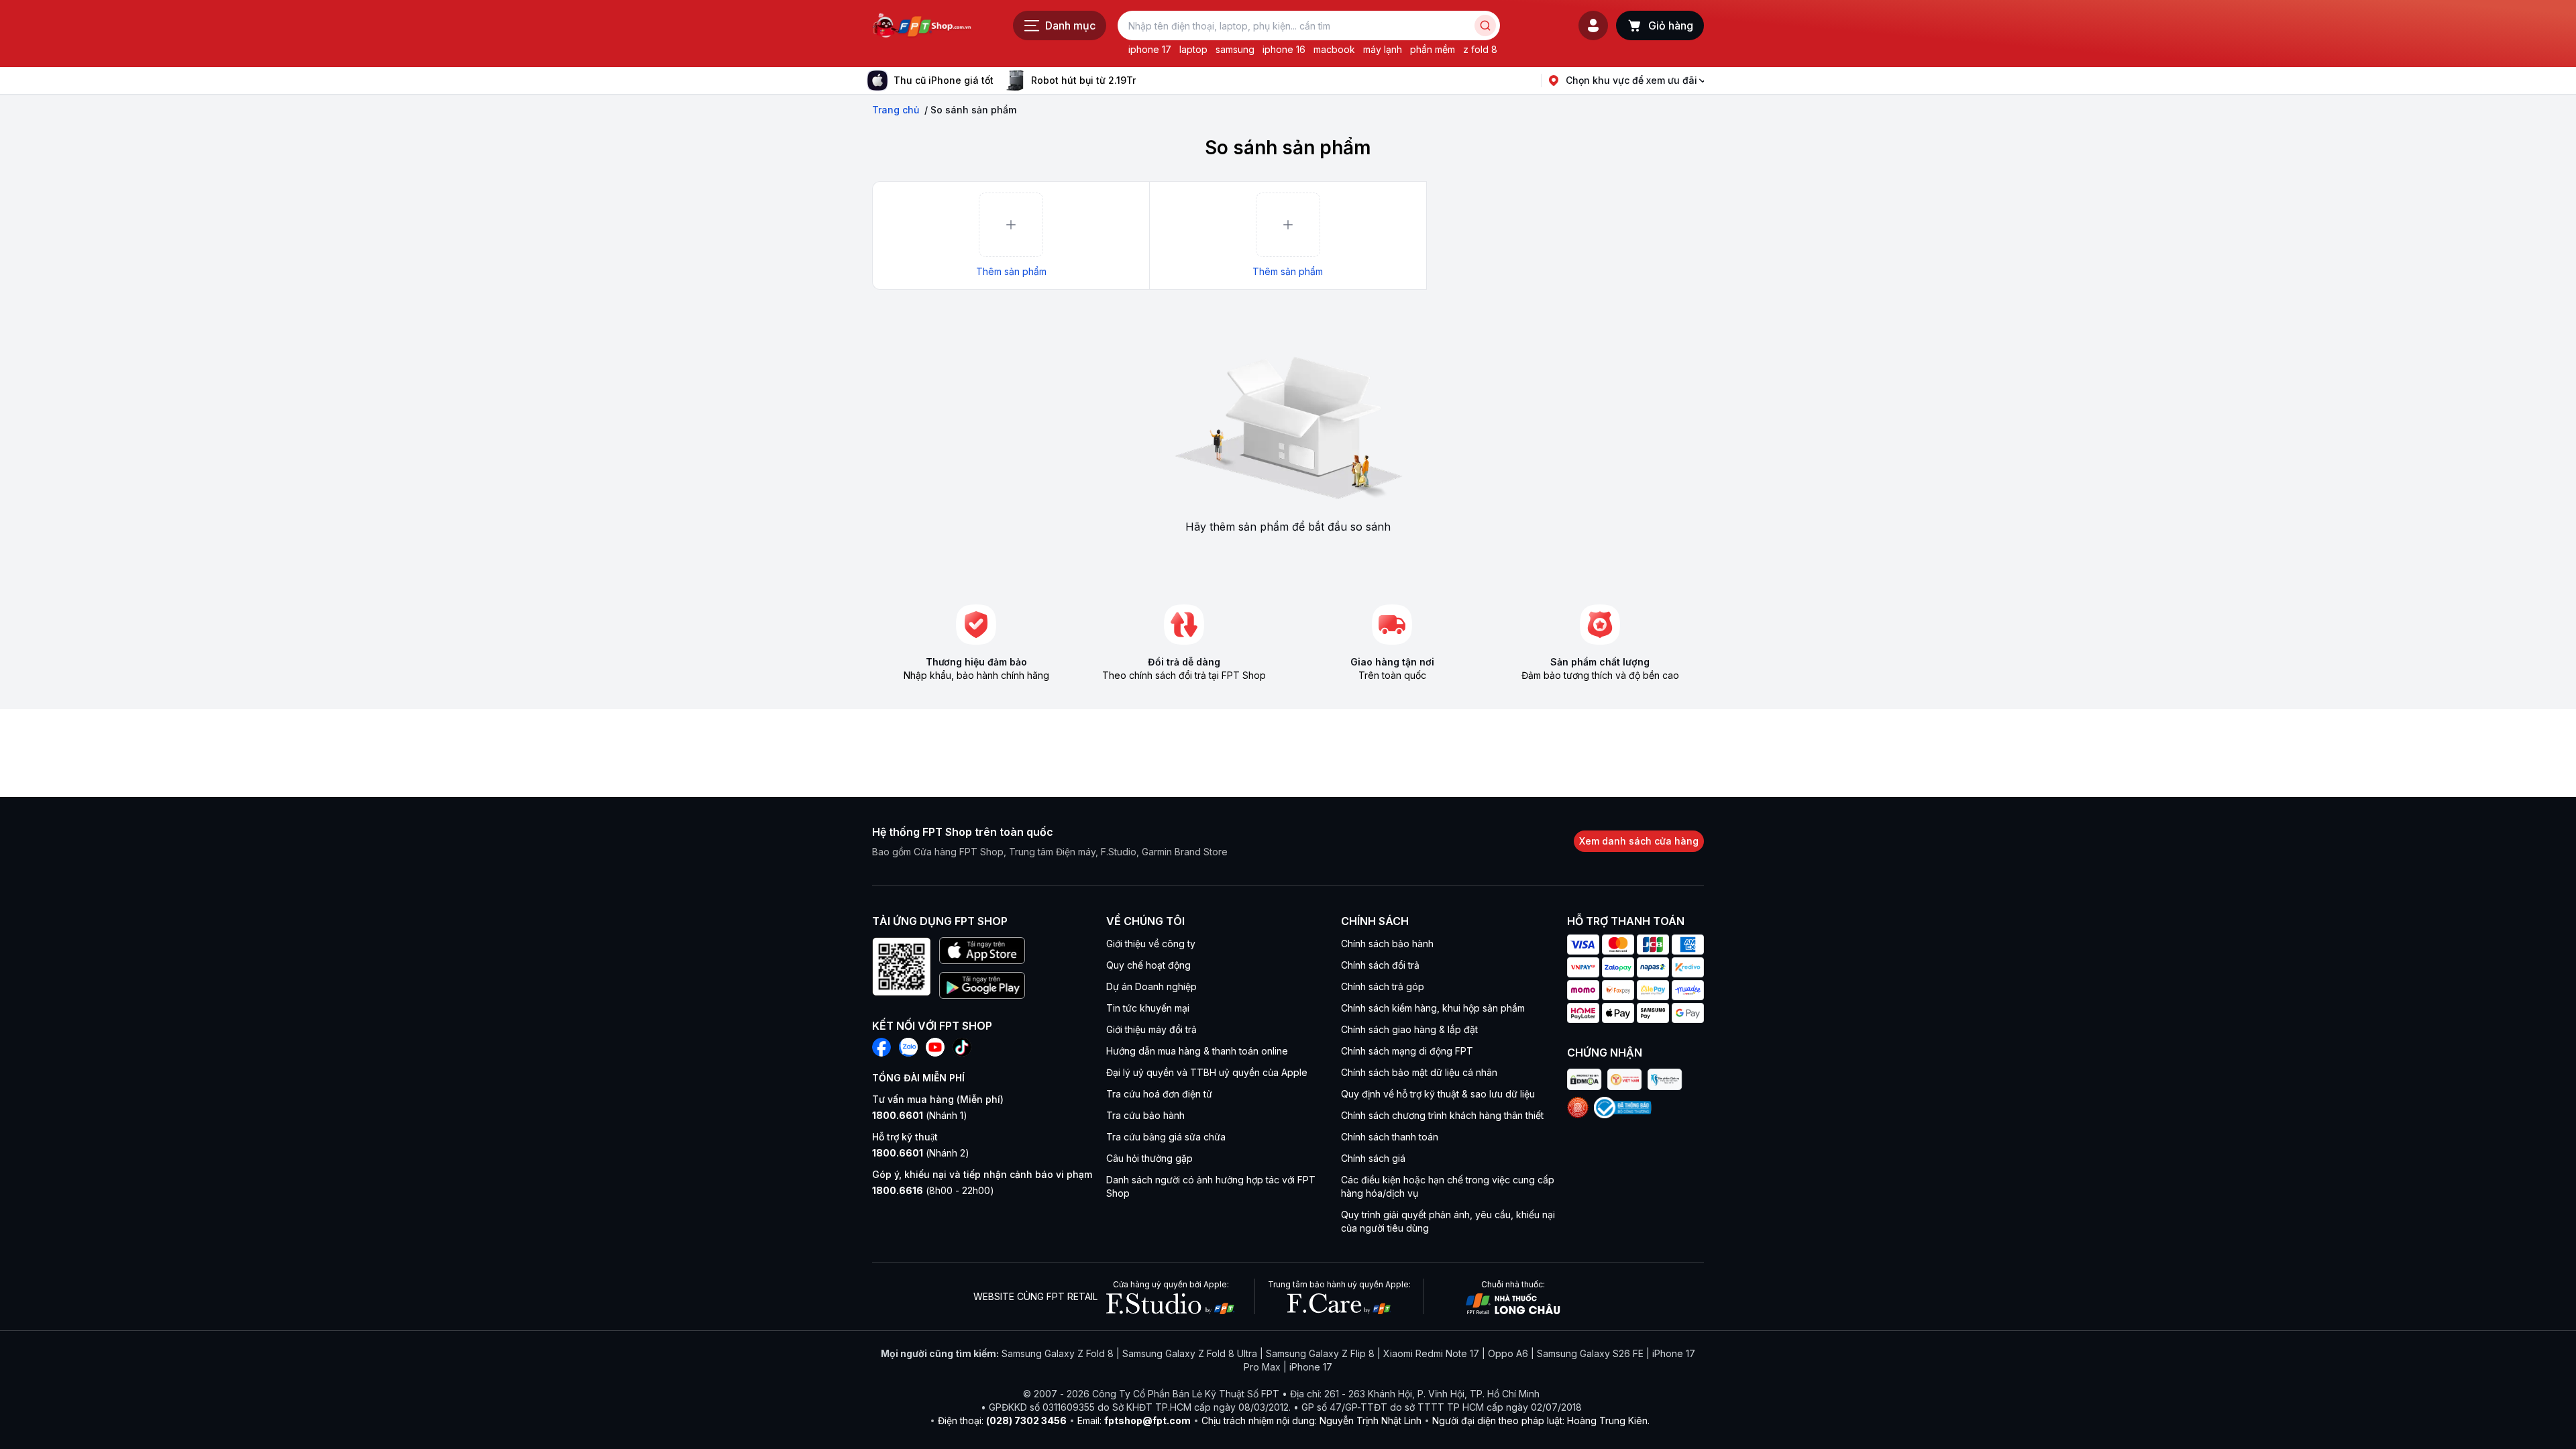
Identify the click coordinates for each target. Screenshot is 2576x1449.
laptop (1193, 49)
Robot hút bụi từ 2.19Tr (1083, 80)
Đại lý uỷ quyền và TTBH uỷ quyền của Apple (1207, 1072)
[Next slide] (1146, 80)
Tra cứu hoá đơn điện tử (1159, 1094)
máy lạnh (1383, 49)
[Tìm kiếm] (1485, 25)
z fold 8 (1480, 49)
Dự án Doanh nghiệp (1151, 986)
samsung (1235, 49)
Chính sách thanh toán (1390, 1137)
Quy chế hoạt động (1148, 965)
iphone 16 (1284, 49)
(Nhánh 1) (920, 1115)
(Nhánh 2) (921, 1153)
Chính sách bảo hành (1387, 944)
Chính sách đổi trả (1380, 965)
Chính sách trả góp (1383, 986)
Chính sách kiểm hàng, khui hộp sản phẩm (1433, 1008)
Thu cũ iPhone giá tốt (944, 80)
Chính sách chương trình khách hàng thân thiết (1442, 1115)
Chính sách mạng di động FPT (1407, 1051)
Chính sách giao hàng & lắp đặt (1409, 1029)
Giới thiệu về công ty (1151, 944)
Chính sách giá (1373, 1158)
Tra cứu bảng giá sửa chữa (1166, 1137)
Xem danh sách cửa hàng (1639, 841)
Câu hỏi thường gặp (1149, 1158)
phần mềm (1433, 49)
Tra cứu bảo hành (1145, 1115)
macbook (1334, 49)
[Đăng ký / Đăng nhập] (1593, 25)
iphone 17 (1150, 49)
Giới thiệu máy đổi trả (1151, 1029)
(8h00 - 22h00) (933, 1190)
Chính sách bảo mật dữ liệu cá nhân (1419, 1072)
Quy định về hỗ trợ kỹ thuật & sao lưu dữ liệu (1438, 1094)
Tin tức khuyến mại (1148, 1008)
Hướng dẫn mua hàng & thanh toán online (1197, 1051)
